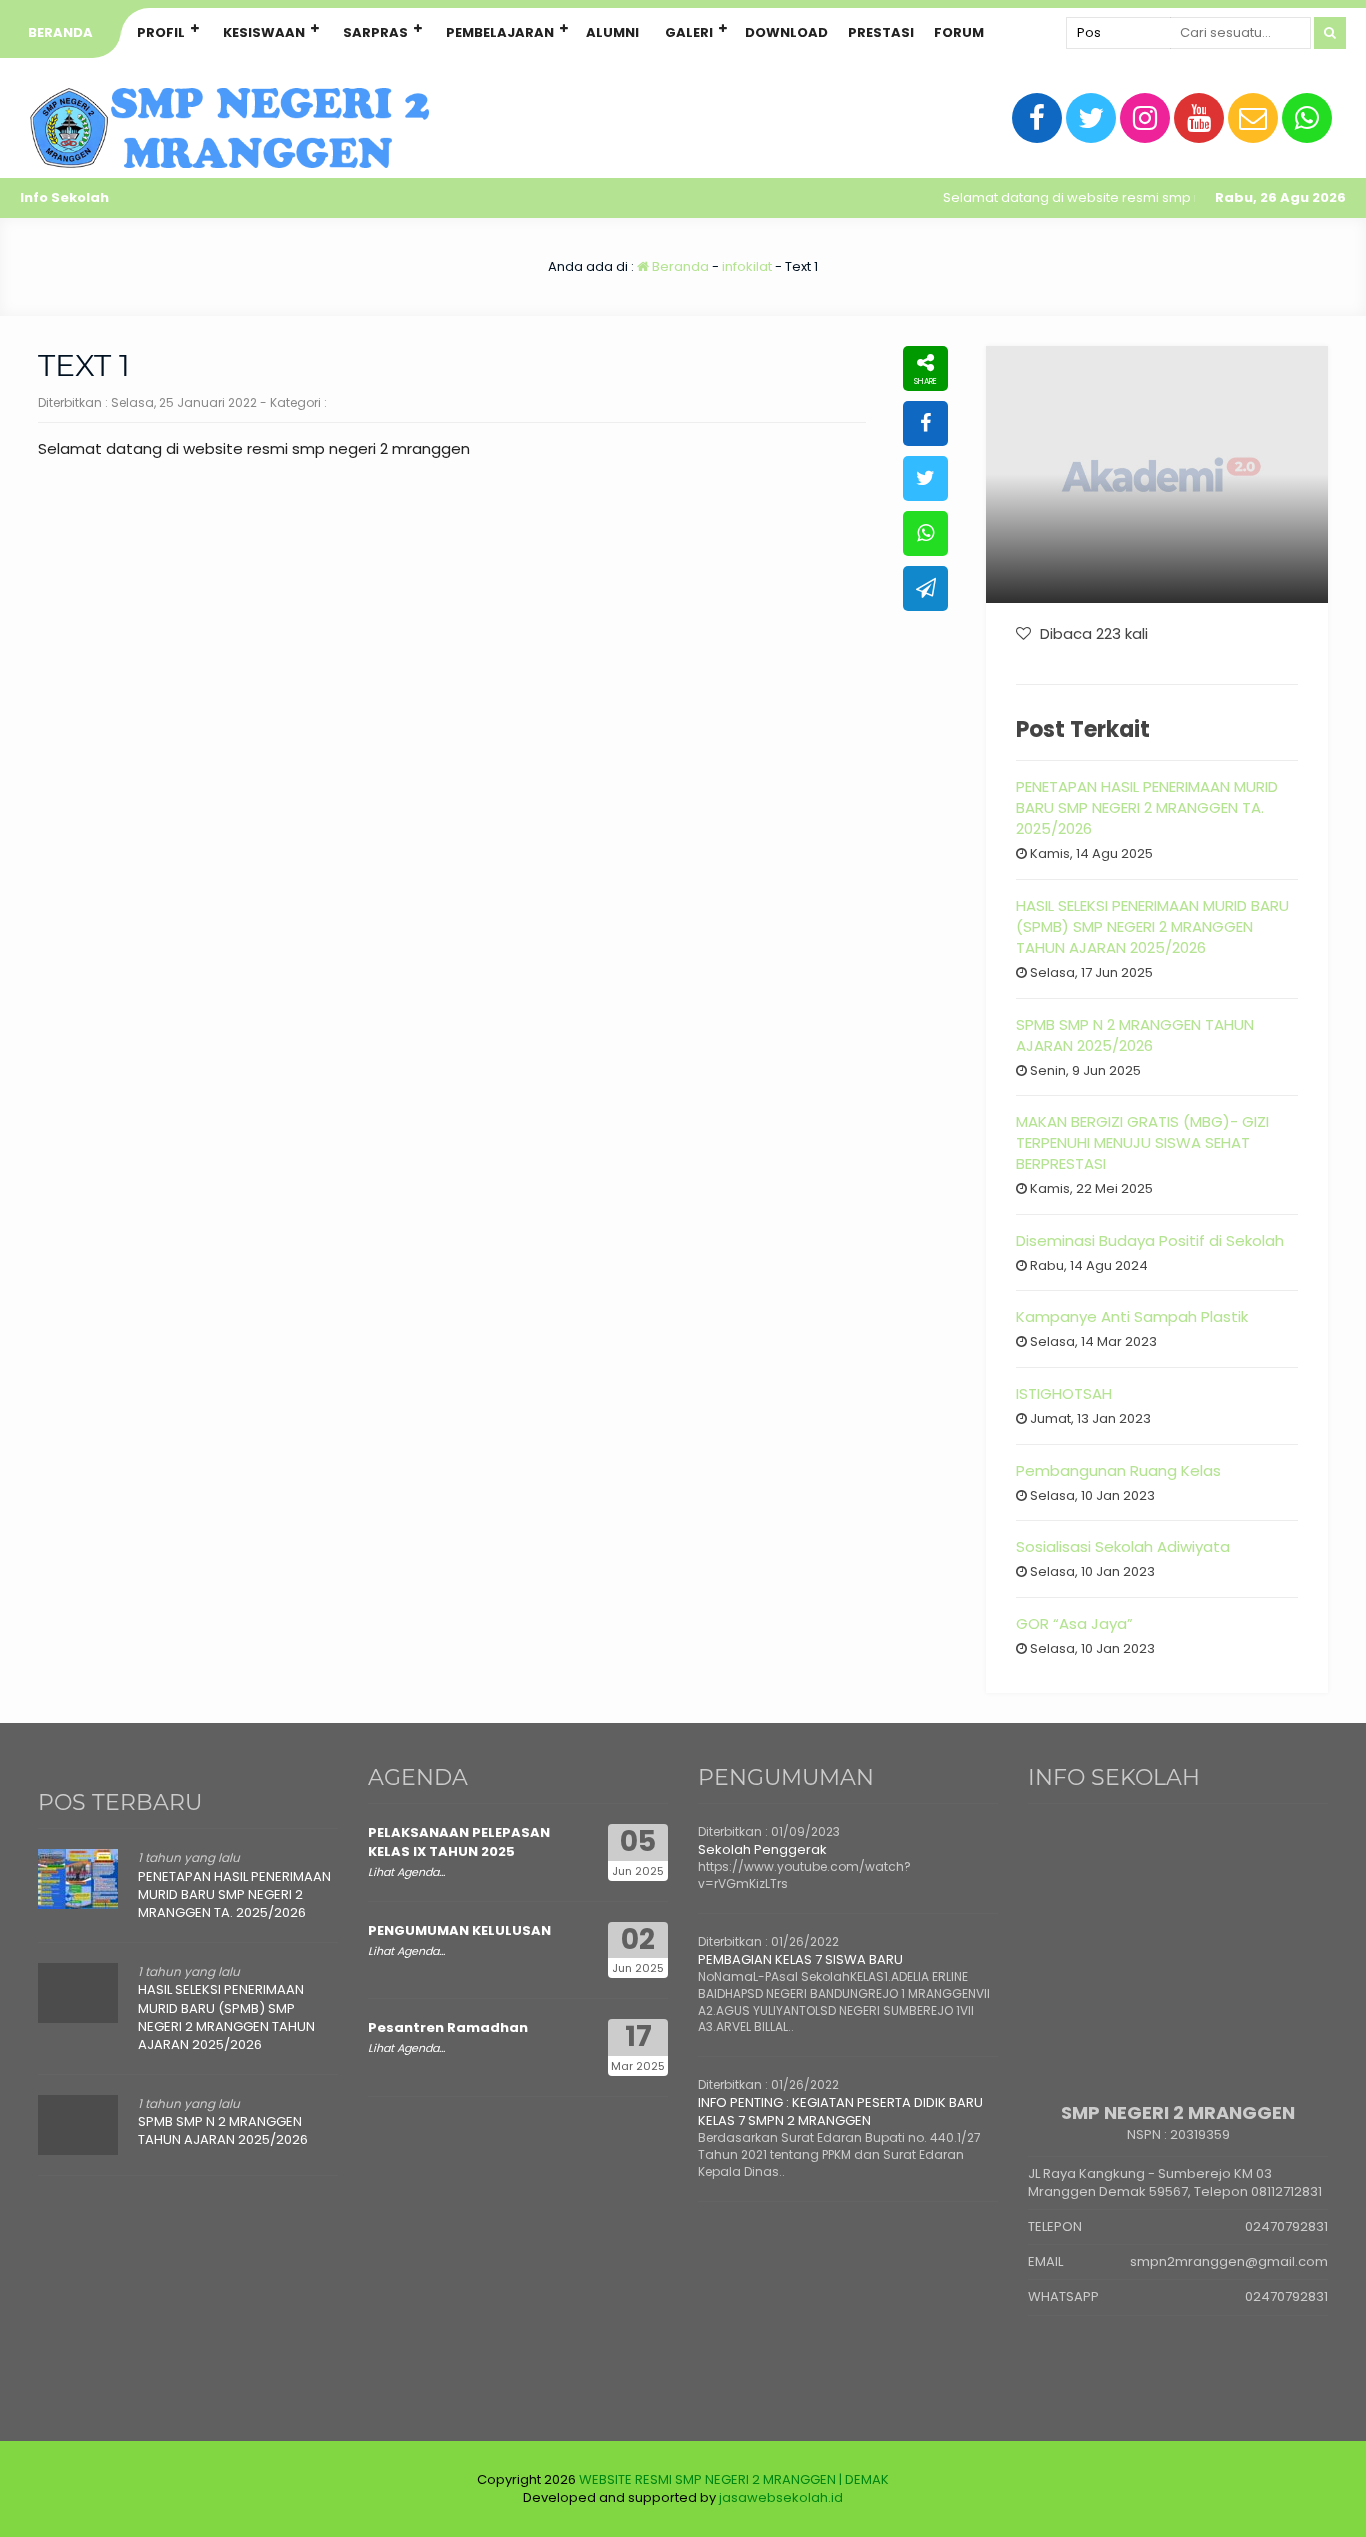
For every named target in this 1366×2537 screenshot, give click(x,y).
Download (786, 32)
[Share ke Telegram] (925, 588)
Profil (161, 32)
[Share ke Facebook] (925, 423)
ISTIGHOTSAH (1064, 1393)
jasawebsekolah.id (781, 2497)
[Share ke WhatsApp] (925, 533)
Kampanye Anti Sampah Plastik (1132, 1316)
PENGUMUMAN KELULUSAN (459, 1930)
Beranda (60, 32)
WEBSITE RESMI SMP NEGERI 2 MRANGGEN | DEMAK (734, 2479)
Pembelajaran (500, 32)
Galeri (689, 32)
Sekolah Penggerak (762, 1849)
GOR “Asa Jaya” (1074, 1623)
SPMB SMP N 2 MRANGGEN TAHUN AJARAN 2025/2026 (1135, 1035)
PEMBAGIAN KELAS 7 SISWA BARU (800, 1959)
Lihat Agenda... (406, 1872)
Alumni (612, 32)
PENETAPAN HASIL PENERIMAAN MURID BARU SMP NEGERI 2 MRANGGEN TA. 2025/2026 (1147, 807)
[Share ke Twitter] (925, 478)
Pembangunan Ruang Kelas (1118, 1470)
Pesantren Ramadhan (448, 2027)
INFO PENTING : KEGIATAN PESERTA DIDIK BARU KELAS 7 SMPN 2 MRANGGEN (840, 2111)
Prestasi (881, 32)
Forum (959, 32)
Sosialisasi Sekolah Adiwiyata (1123, 1546)
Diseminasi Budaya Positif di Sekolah (1150, 1240)
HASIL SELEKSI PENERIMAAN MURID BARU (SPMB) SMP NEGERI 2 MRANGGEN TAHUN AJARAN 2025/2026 (1152, 926)
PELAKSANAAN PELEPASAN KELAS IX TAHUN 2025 (459, 1841)
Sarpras (375, 32)
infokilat (747, 266)
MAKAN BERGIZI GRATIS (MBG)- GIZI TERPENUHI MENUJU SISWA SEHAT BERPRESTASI (1142, 1142)
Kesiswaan (264, 32)
